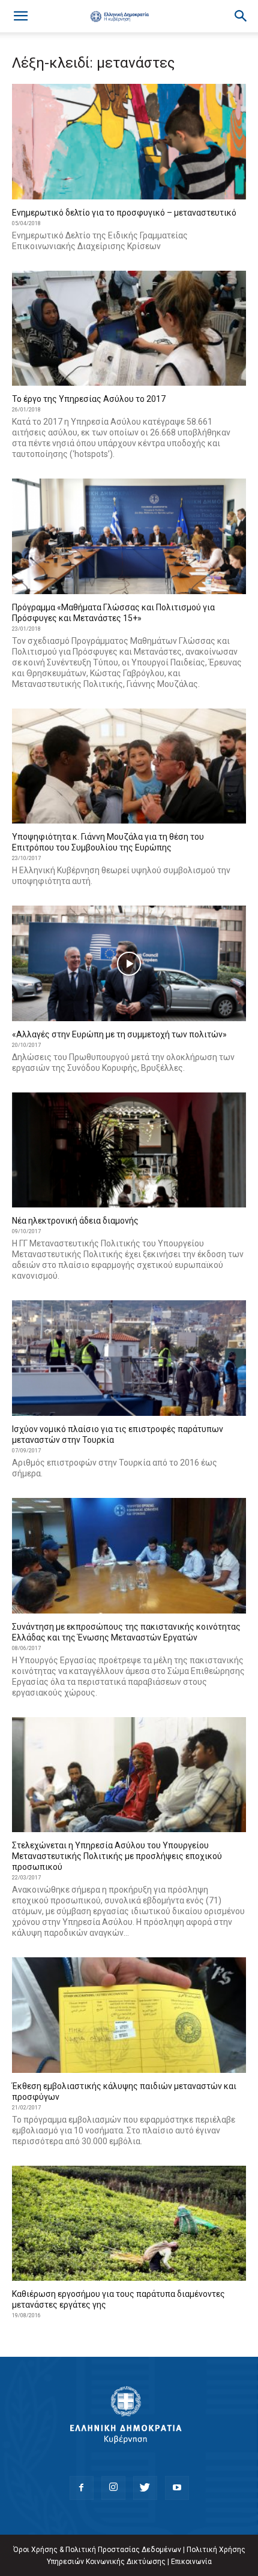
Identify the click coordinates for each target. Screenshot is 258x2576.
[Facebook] (82, 2488)
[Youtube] (177, 2488)
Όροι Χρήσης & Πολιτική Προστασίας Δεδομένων (97, 2550)
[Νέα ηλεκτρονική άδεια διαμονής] (129, 1150)
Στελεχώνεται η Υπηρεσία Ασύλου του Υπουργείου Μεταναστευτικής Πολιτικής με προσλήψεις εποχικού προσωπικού (117, 1856)
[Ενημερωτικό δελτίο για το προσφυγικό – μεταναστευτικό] (129, 142)
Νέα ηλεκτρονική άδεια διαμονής (75, 1221)
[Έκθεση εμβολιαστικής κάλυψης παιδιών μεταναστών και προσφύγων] (129, 2015)
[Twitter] (145, 2488)
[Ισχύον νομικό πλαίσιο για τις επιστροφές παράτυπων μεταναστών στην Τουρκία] (129, 1358)
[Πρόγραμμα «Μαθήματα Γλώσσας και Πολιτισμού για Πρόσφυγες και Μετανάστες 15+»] (129, 536)
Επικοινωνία (191, 2562)
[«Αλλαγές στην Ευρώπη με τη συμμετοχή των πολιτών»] (129, 963)
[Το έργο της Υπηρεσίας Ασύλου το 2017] (129, 329)
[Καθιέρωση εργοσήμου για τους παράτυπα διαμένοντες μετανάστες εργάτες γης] (129, 2224)
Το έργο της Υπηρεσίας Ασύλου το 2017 (89, 399)
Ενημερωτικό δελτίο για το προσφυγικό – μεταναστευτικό (124, 213)
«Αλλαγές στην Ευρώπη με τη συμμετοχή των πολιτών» (119, 1034)
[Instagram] (113, 2488)
